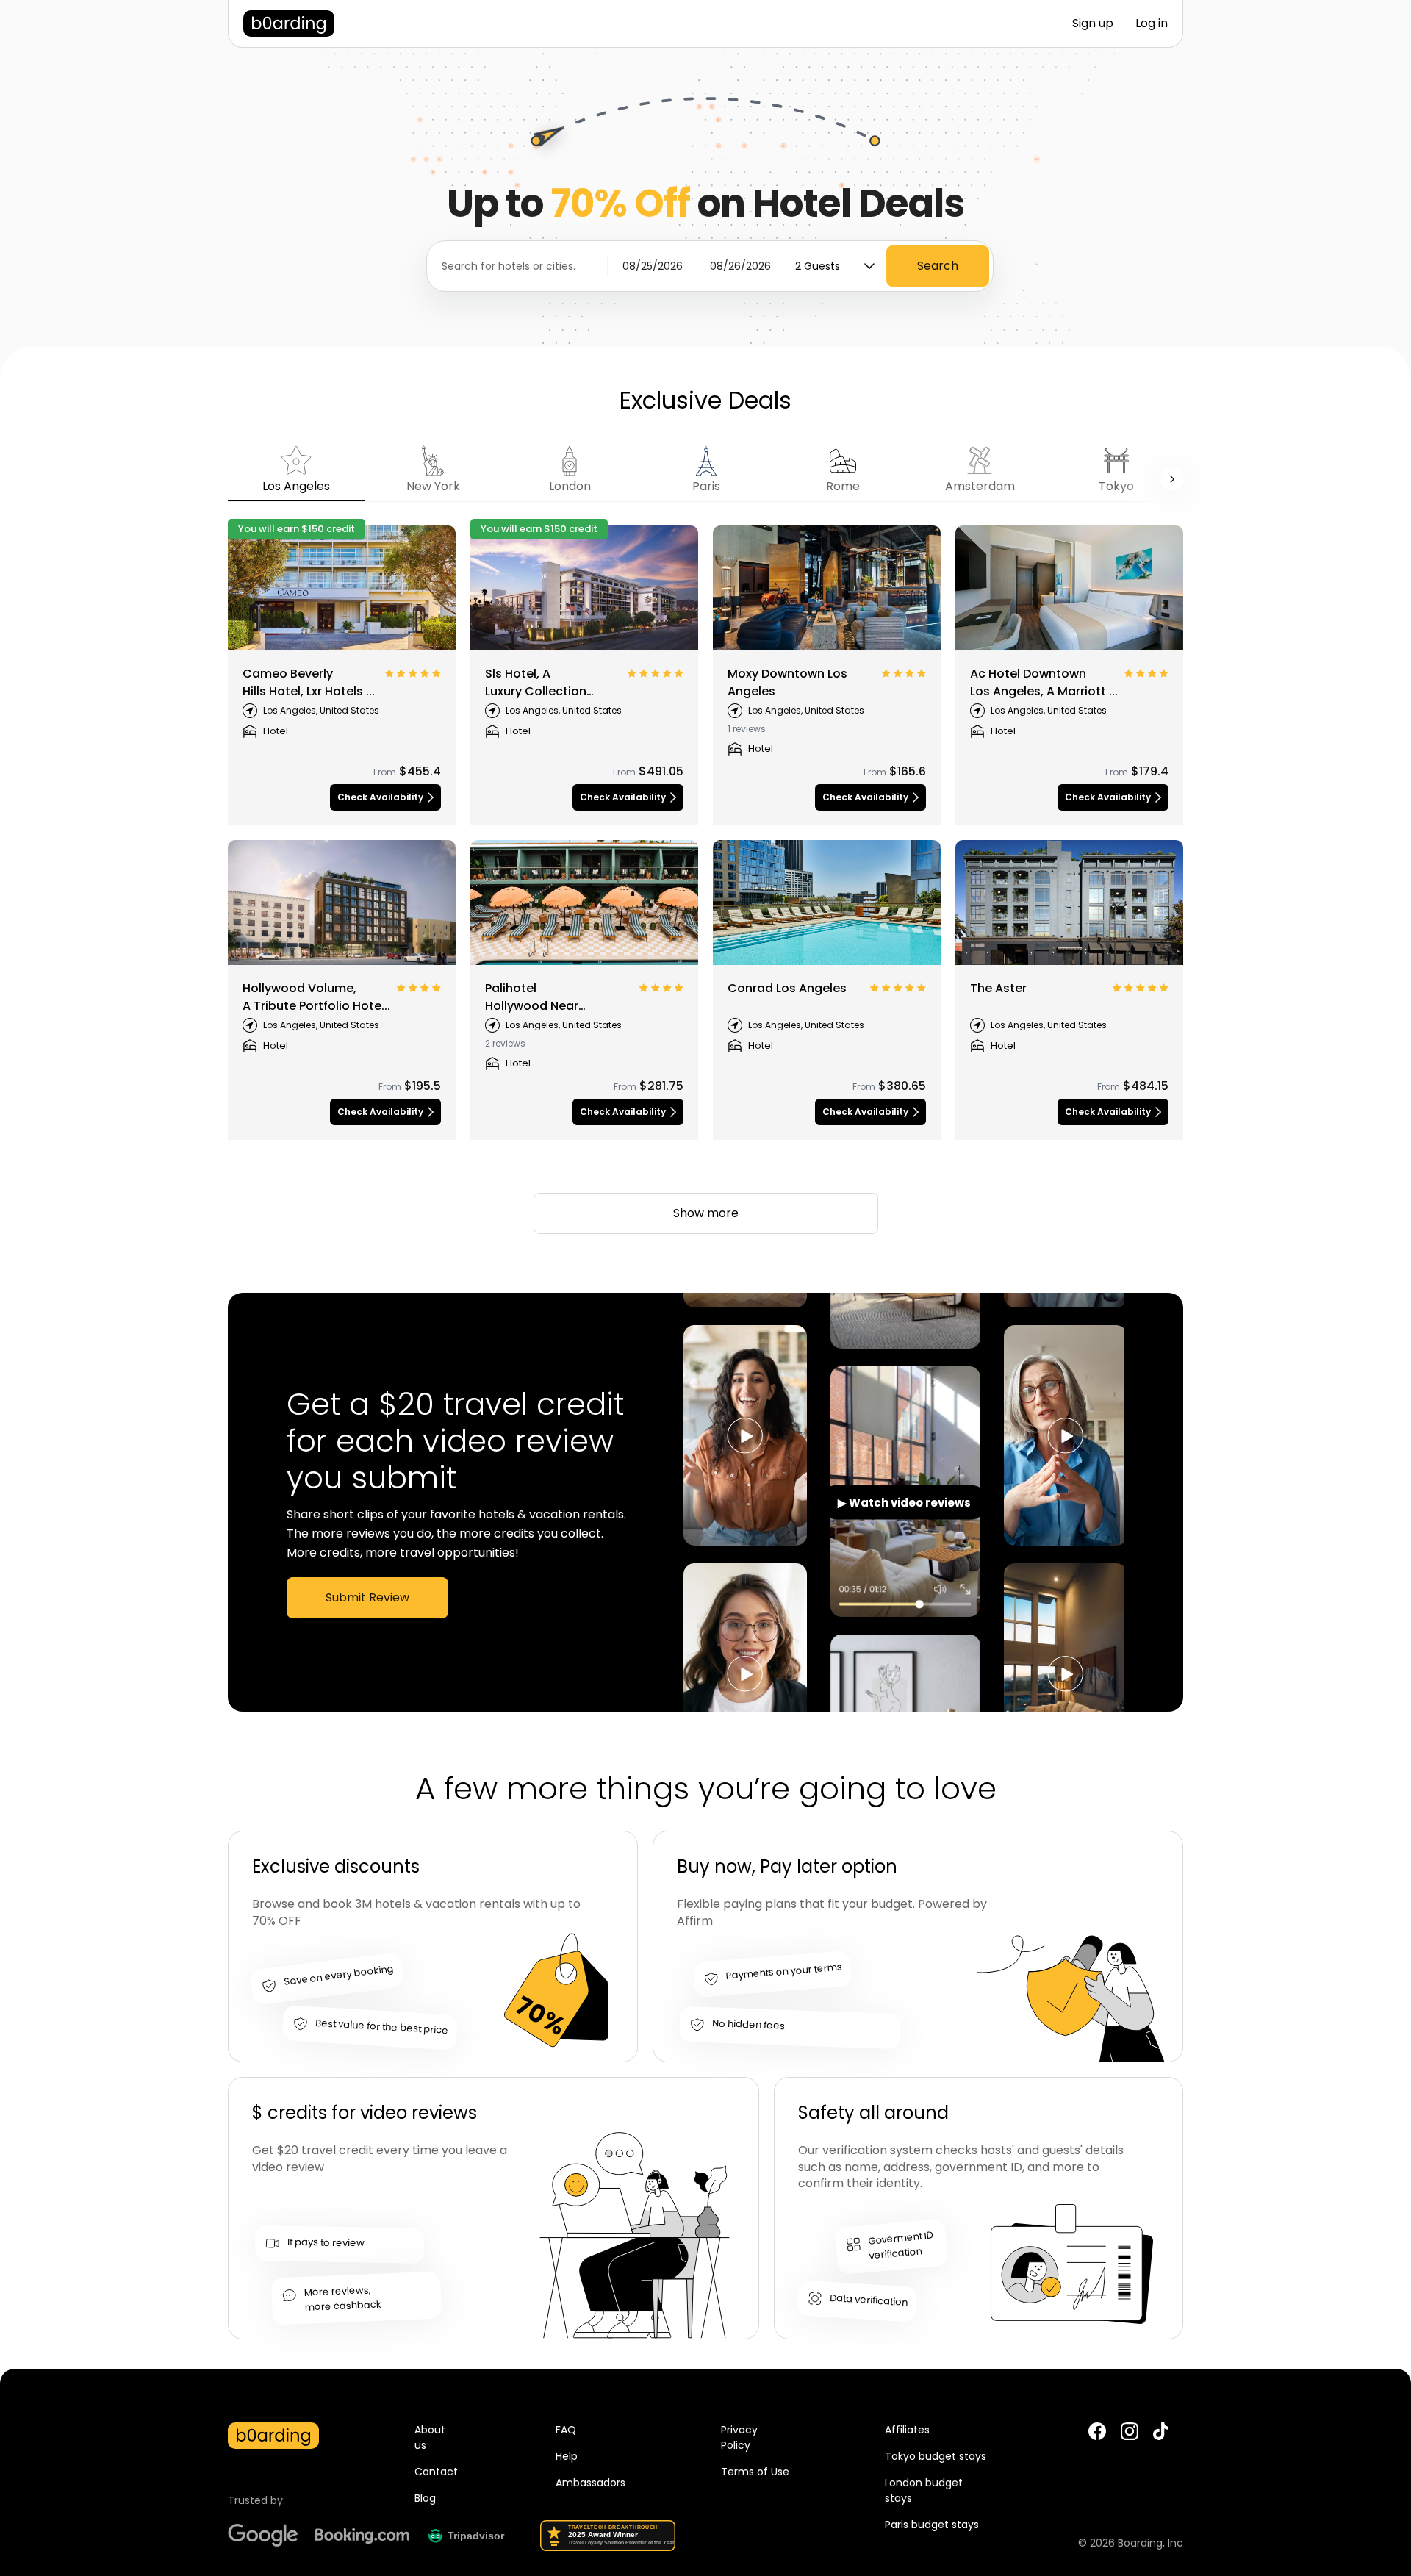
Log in (1152, 23)
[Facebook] (1097, 2432)
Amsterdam (980, 486)
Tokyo (1116, 486)
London (570, 486)
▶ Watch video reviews (904, 1503)
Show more (706, 1213)
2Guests (818, 266)
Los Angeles (296, 486)
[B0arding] (289, 24)
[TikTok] (1161, 2437)
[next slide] (1172, 479)
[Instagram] (1130, 2432)
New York (433, 486)
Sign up (1093, 23)
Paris (706, 486)
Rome (843, 486)
